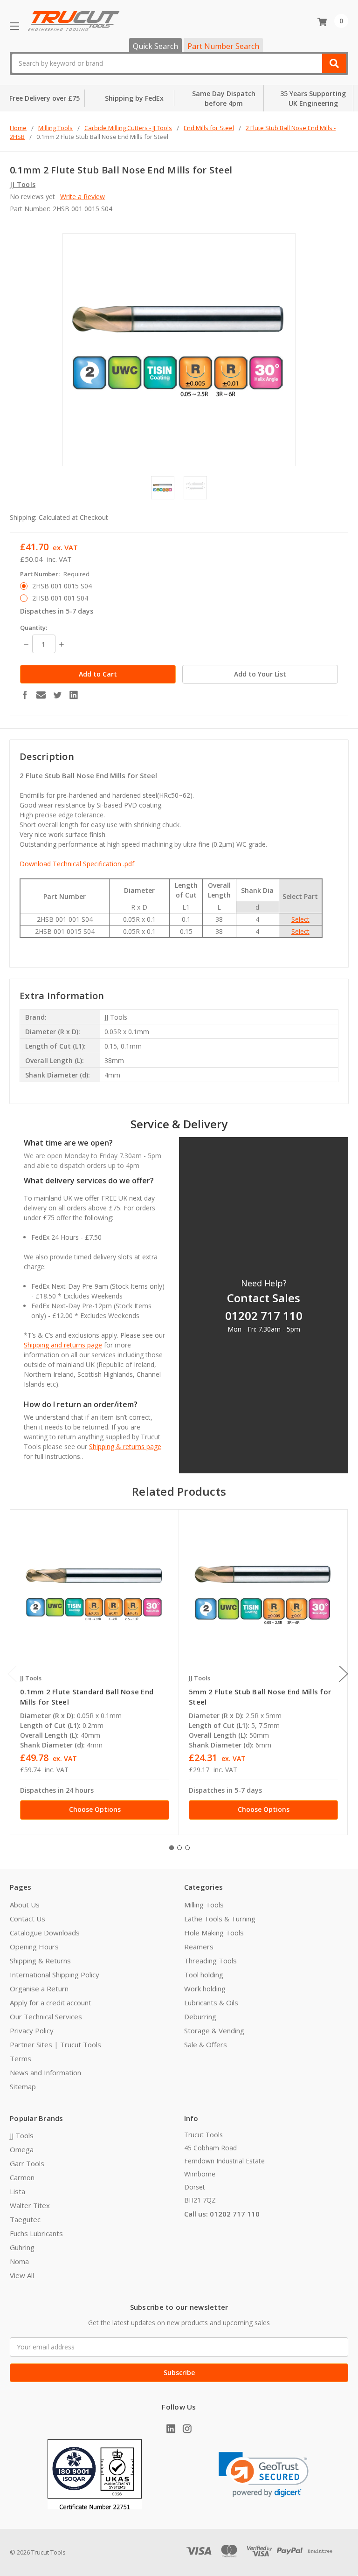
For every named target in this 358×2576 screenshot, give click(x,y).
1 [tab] (172, 1848)
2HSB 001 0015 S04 (62, 586)
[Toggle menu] (14, 26)
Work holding (205, 1989)
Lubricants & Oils (211, 2003)
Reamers (199, 1947)
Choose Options (95, 1809)
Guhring (22, 2247)
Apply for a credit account (51, 2003)
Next (344, 1674)
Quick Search (155, 46)
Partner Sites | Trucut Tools (55, 2044)
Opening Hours (34, 1947)
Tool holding (204, 1975)
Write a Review (83, 197)
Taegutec (25, 2219)
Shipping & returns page (125, 1447)
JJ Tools (22, 2135)
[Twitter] (57, 695)
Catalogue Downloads (45, 1933)
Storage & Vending (214, 2030)
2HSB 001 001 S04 (60, 598)
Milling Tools (204, 1905)
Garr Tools (27, 2163)
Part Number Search (223, 46)
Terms (21, 2058)
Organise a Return (39, 1989)
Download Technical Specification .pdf (77, 864)
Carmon (22, 2177)
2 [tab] (179, 1848)
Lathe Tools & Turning (220, 1919)
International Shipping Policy (55, 1975)
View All (22, 2275)
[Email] (41, 695)
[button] (264, 2475)
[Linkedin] (74, 695)
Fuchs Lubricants (36, 2233)
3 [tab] (187, 1848)
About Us (25, 1905)
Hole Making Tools (214, 1933)
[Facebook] (25, 695)
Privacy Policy (32, 2030)
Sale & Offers (206, 2044)
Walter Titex (30, 2205)
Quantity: (34, 628)
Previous (12, 1674)
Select (300, 919)
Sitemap (23, 2086)
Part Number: (55, 574)
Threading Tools (210, 1961)
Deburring (200, 2017)
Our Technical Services (46, 2017)
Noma (19, 2261)
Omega (22, 2149)
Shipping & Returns (40, 1961)
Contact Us (28, 1919)
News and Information (45, 2072)
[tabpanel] (94, 1672)
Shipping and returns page (63, 1345)
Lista (17, 2191)
